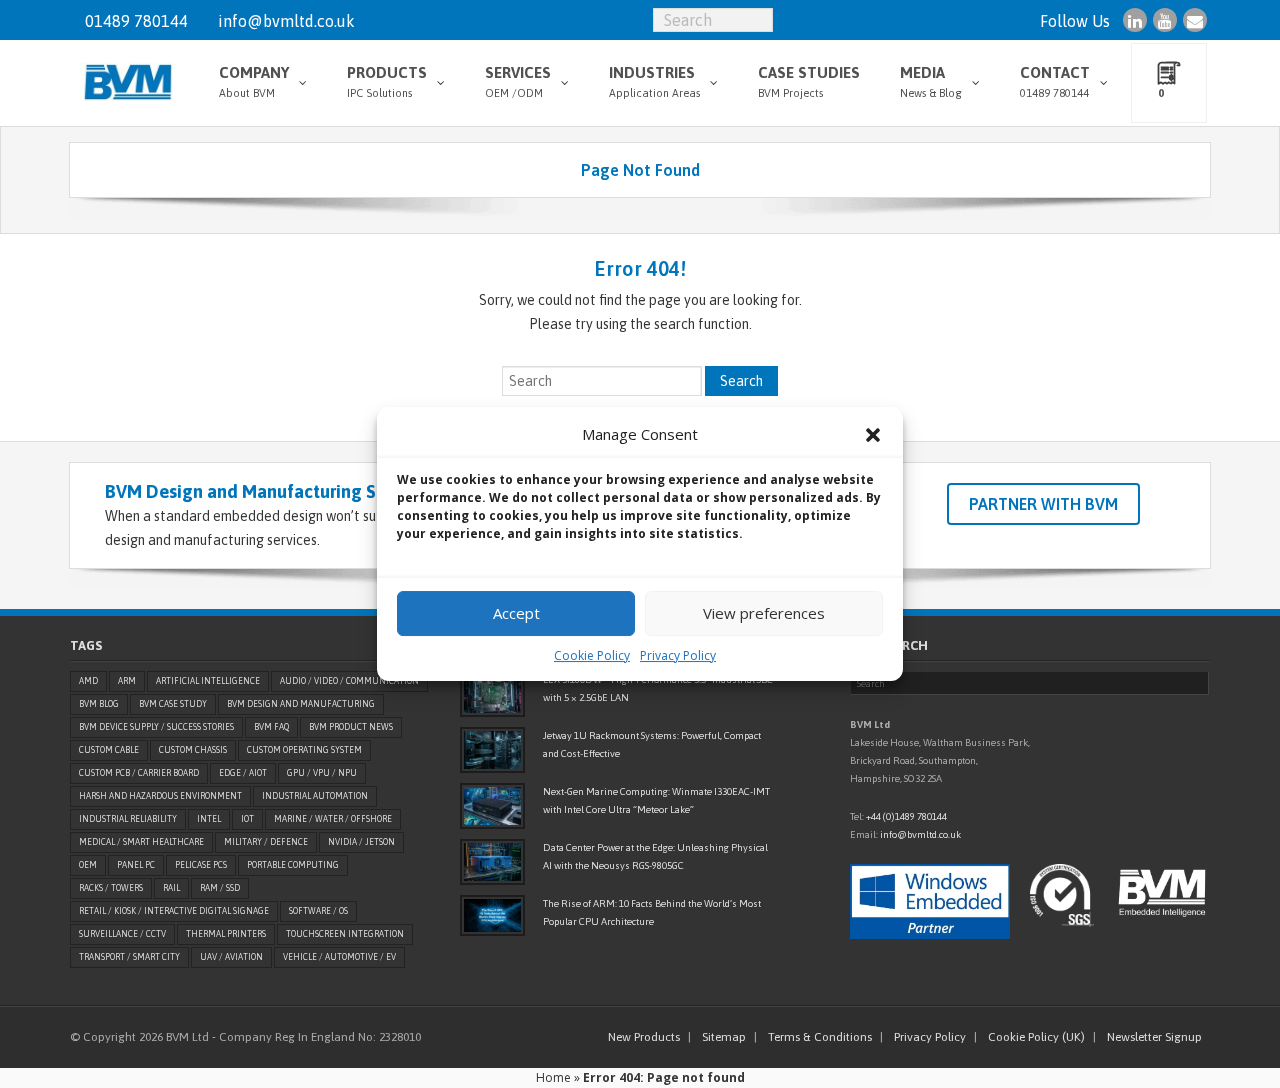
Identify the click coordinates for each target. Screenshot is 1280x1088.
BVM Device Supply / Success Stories (156, 727)
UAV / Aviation (231, 957)
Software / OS (318, 911)
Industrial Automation (315, 796)
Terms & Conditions (820, 1037)
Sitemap (724, 1037)
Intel (209, 819)
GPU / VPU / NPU (322, 773)
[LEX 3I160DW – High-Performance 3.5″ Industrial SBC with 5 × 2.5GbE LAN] (492, 694)
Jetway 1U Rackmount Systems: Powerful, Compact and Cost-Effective (652, 744)
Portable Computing (293, 865)
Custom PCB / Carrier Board (139, 773)
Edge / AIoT (243, 773)
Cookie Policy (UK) (1036, 1037)
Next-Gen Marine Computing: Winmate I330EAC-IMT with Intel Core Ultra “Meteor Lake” (656, 800)
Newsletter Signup (1154, 1037)
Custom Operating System (304, 750)
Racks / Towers (111, 888)
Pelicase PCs (201, 865)
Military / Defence (266, 842)
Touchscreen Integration (345, 934)
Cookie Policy (592, 655)
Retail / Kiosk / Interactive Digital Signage (174, 911)
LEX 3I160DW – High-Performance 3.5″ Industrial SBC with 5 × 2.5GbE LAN (658, 688)
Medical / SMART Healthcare (141, 842)
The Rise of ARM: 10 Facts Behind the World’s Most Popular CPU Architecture (652, 912)
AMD (88, 681)
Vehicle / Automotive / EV (339, 957)
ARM (127, 681)
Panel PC (136, 865)
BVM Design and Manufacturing (301, 704)
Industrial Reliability (128, 819)
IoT (247, 819)
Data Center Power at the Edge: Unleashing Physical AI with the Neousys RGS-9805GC (655, 856)
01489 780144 (136, 21)
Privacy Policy (678, 655)
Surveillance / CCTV (122, 934)
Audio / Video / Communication (349, 681)
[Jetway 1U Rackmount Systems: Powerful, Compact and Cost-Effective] (492, 750)
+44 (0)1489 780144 (906, 816)
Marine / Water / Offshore (333, 819)
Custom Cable (109, 750)
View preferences (764, 613)
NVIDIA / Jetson (361, 842)
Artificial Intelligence (208, 681)
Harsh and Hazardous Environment (160, 796)
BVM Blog (99, 704)
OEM (88, 865)
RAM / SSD (220, 888)
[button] (873, 435)
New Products (644, 1037)
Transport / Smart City (129, 957)
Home (553, 1077)
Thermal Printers (226, 934)
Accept (516, 613)
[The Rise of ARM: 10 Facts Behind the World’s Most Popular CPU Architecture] (492, 915)
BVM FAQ (271, 727)
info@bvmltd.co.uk (286, 21)
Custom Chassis (193, 750)
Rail (171, 888)
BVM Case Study (173, 704)
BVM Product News (351, 727)
